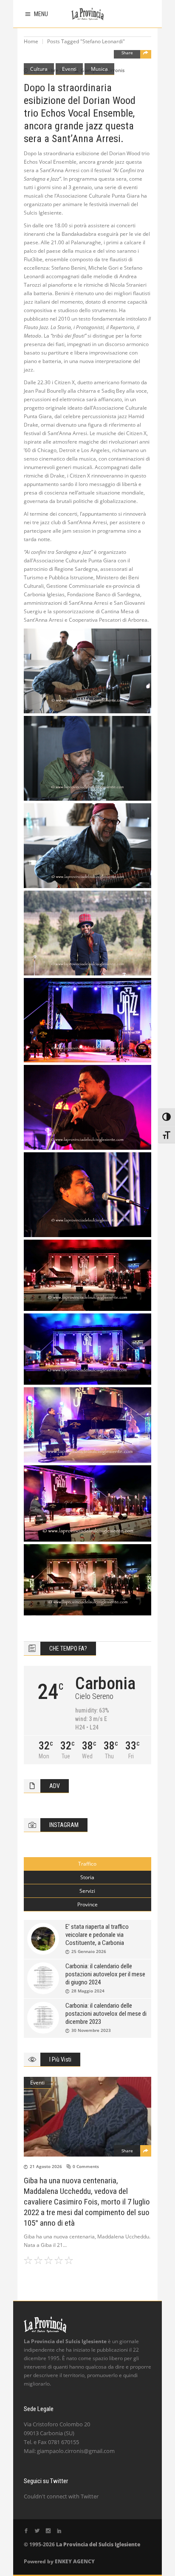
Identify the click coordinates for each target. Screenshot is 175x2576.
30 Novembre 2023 (91, 2030)
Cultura (39, 69)
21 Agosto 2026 (46, 2166)
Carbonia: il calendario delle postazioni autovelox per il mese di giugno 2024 (105, 1974)
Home (31, 41)
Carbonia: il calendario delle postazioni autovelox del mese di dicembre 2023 (106, 2014)
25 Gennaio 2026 (89, 1951)
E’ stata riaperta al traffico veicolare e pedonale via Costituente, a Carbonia (97, 1935)
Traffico (87, 1864)
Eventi (69, 69)
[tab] (87, 1864)
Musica (99, 69)
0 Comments (86, 2166)
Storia (87, 1877)
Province (87, 1904)
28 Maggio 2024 (88, 1991)
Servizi (87, 1891)
